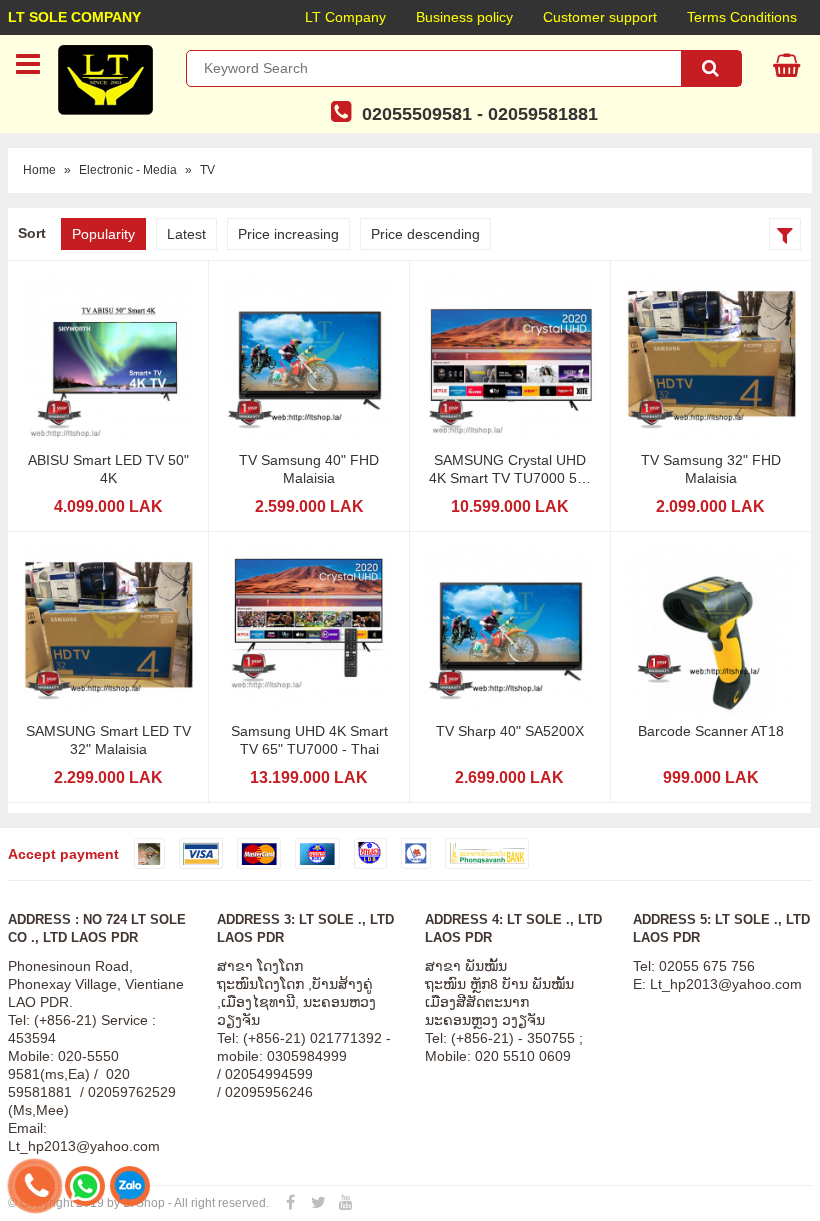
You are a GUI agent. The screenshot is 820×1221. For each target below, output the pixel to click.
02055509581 (417, 114)
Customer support (600, 17)
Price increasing (288, 234)
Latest (186, 234)
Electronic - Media (128, 170)
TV (207, 170)
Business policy (464, 17)
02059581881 (543, 114)
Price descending (425, 234)
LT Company (345, 17)
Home (39, 170)
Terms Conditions (742, 17)
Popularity (103, 234)
